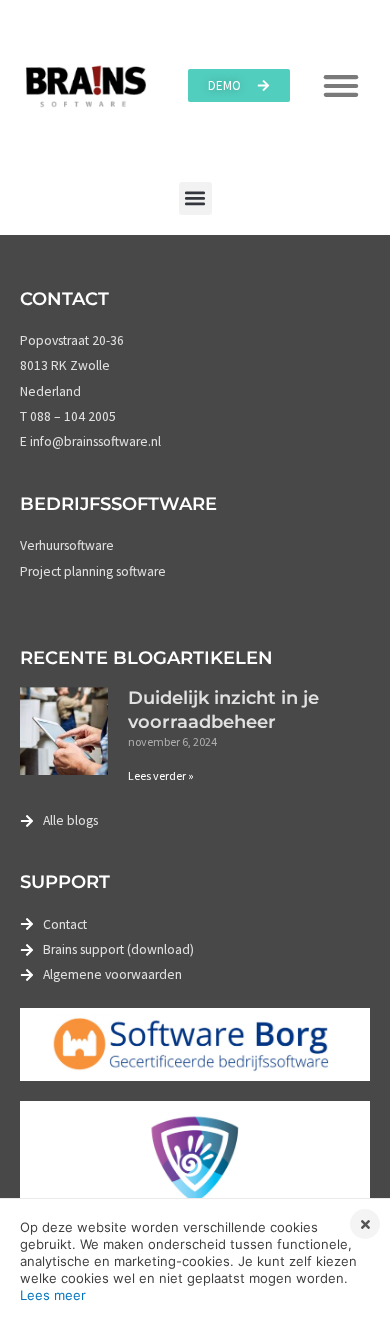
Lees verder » (161, 775)
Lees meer (53, 1295)
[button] (195, 198)
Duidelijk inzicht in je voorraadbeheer (223, 709)
